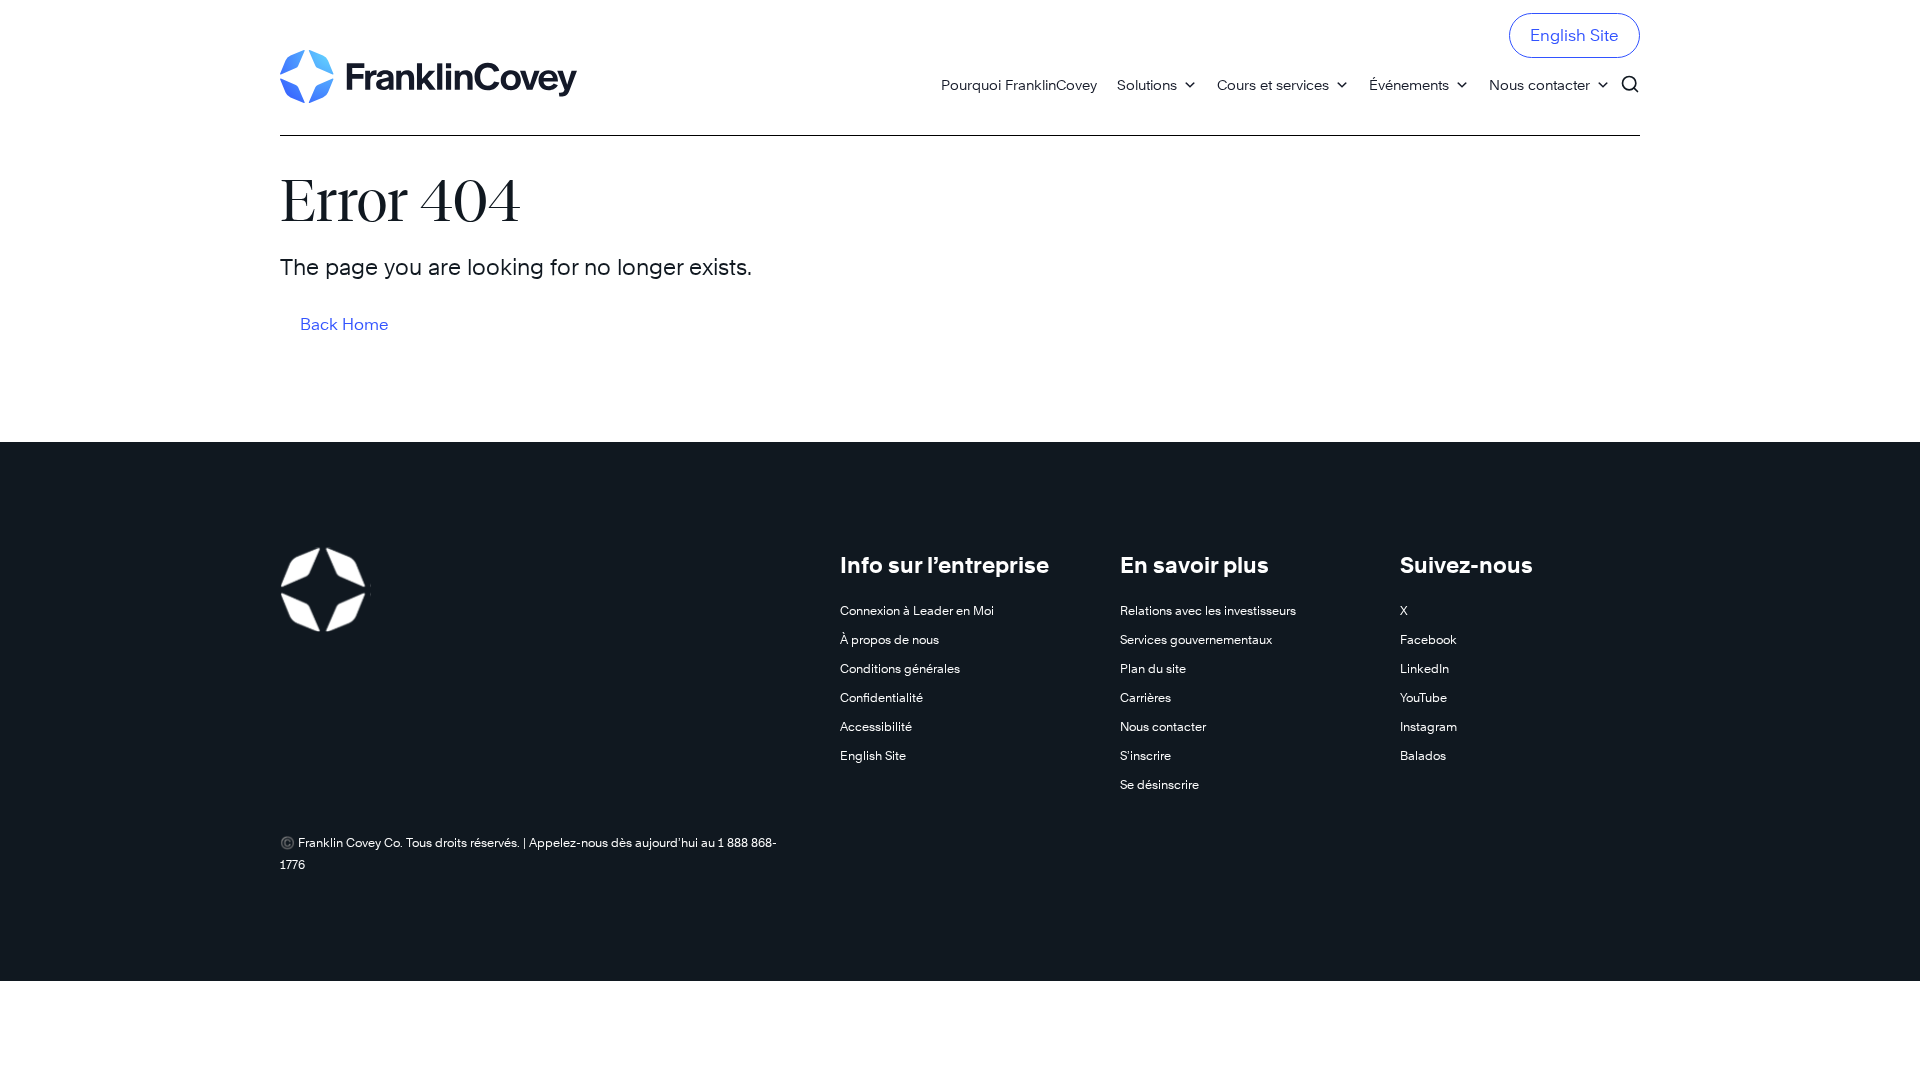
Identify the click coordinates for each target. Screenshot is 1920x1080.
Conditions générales (900, 668)
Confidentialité (881, 697)
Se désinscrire (1159, 784)
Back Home (344, 324)
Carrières (1145, 697)
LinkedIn (1424, 668)
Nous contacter (1539, 84)
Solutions (1147, 84)
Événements (1409, 84)
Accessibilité (876, 726)
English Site (1574, 35)
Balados (1423, 755)
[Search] (1630, 75)
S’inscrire (1145, 755)
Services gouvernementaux (1196, 639)
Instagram (1428, 726)
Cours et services (1273, 84)
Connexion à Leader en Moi (917, 610)
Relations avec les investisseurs (1208, 610)
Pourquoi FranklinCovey (1019, 84)
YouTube (1423, 697)
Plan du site (1153, 668)
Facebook (1428, 639)
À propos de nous (889, 639)
